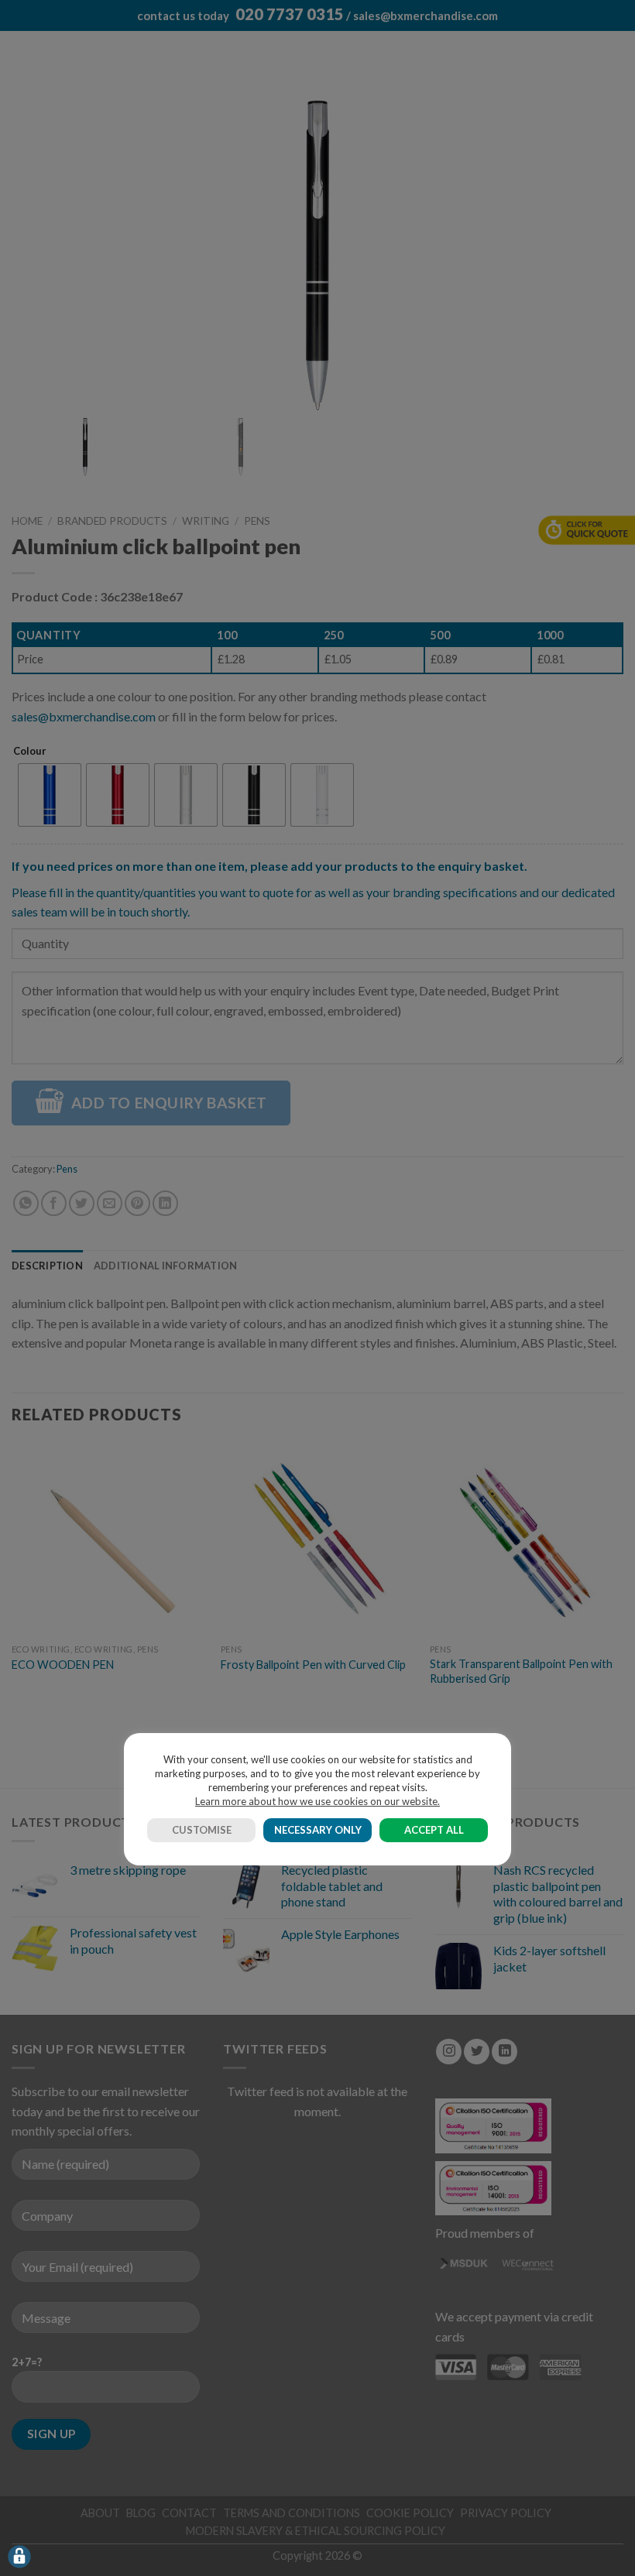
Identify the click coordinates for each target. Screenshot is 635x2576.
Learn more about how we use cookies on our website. (317, 1801)
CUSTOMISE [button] (202, 1830)
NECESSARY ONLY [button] (318, 1830)
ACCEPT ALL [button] (434, 1830)
